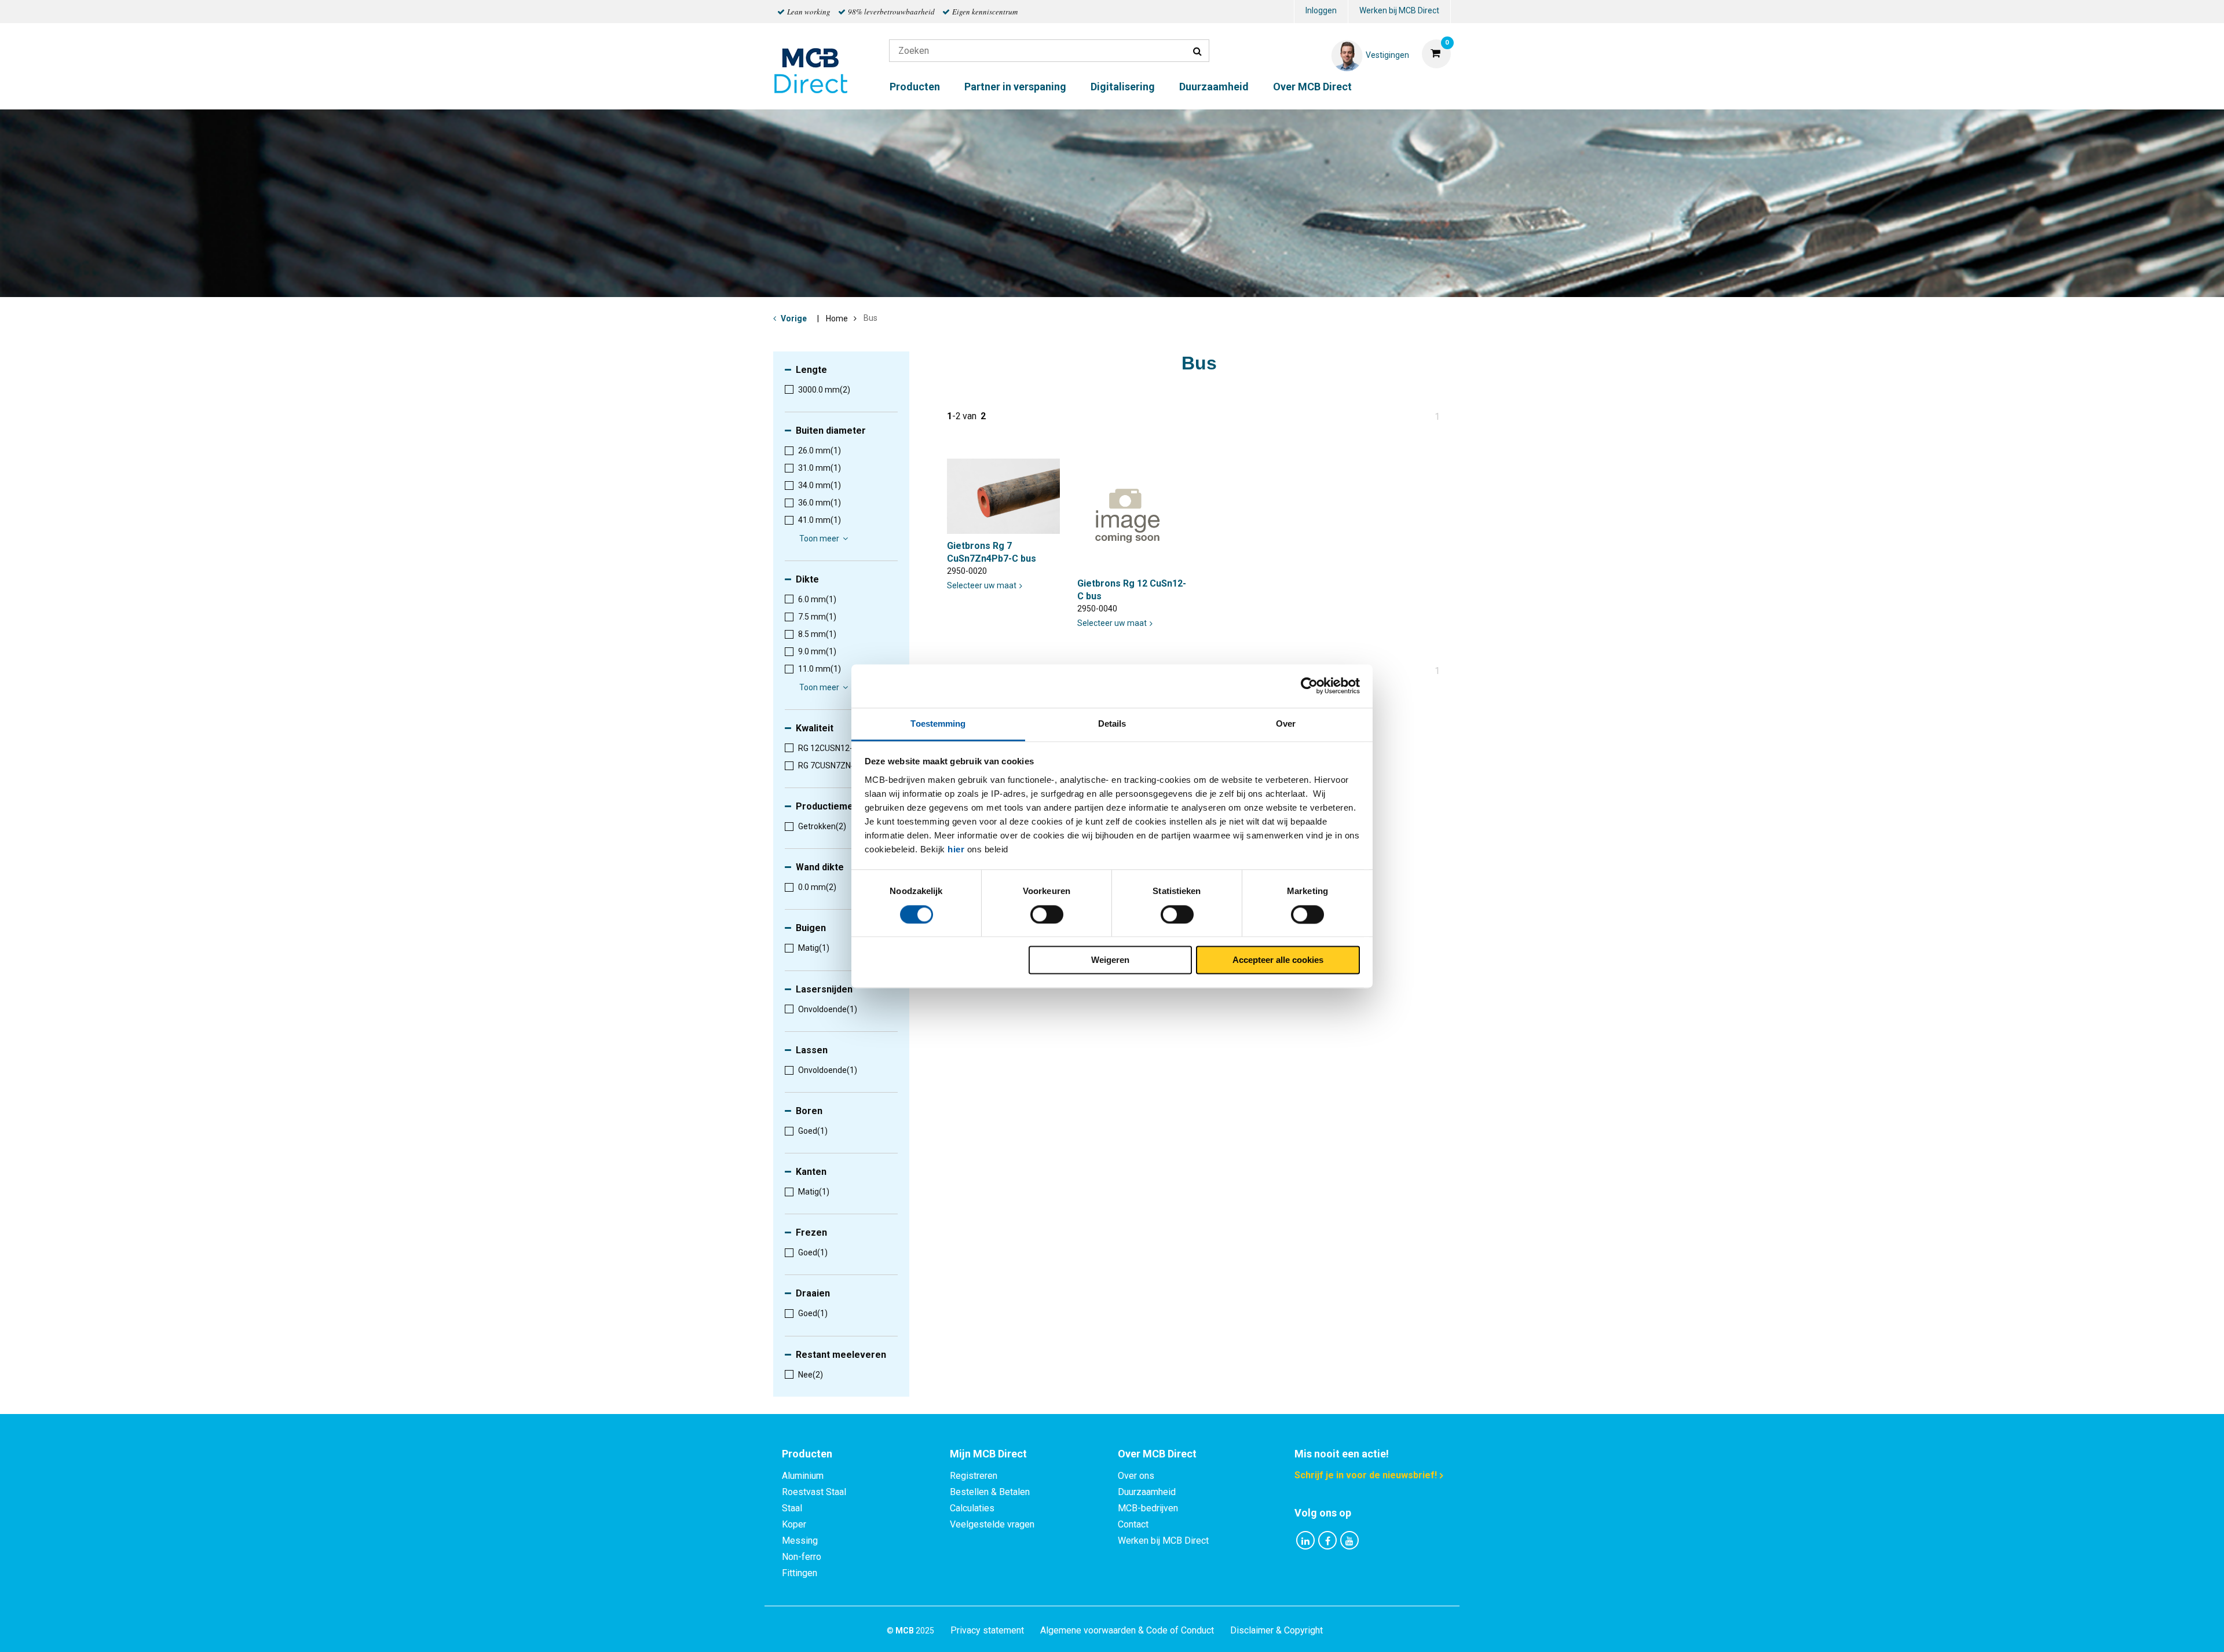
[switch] (1047, 914)
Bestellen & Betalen (990, 1492)
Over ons (1136, 1476)
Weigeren (1110, 960)
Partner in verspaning (1015, 87)
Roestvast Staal (814, 1492)
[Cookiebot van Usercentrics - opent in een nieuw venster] (1309, 686)
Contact (1133, 1524)
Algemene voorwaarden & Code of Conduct (1127, 1630)
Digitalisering (1123, 87)
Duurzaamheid (1214, 87)
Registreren (974, 1476)
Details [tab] (1112, 724)
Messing (800, 1541)
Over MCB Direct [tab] (1157, 1454)
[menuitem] (1321, 12)
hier (956, 849)
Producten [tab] (807, 1454)
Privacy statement (987, 1630)
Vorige (794, 318)
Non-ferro (802, 1557)
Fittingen (800, 1573)
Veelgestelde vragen (992, 1524)
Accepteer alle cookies (1278, 960)
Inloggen (1321, 10)
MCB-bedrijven (1148, 1508)
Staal (792, 1508)
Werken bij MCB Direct (1399, 10)
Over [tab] (1286, 724)
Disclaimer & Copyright (1276, 1630)
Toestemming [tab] (938, 724)
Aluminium (803, 1476)
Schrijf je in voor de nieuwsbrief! (1366, 1475)
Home (837, 318)
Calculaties (972, 1508)
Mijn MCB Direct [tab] (988, 1454)
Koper (794, 1524)
